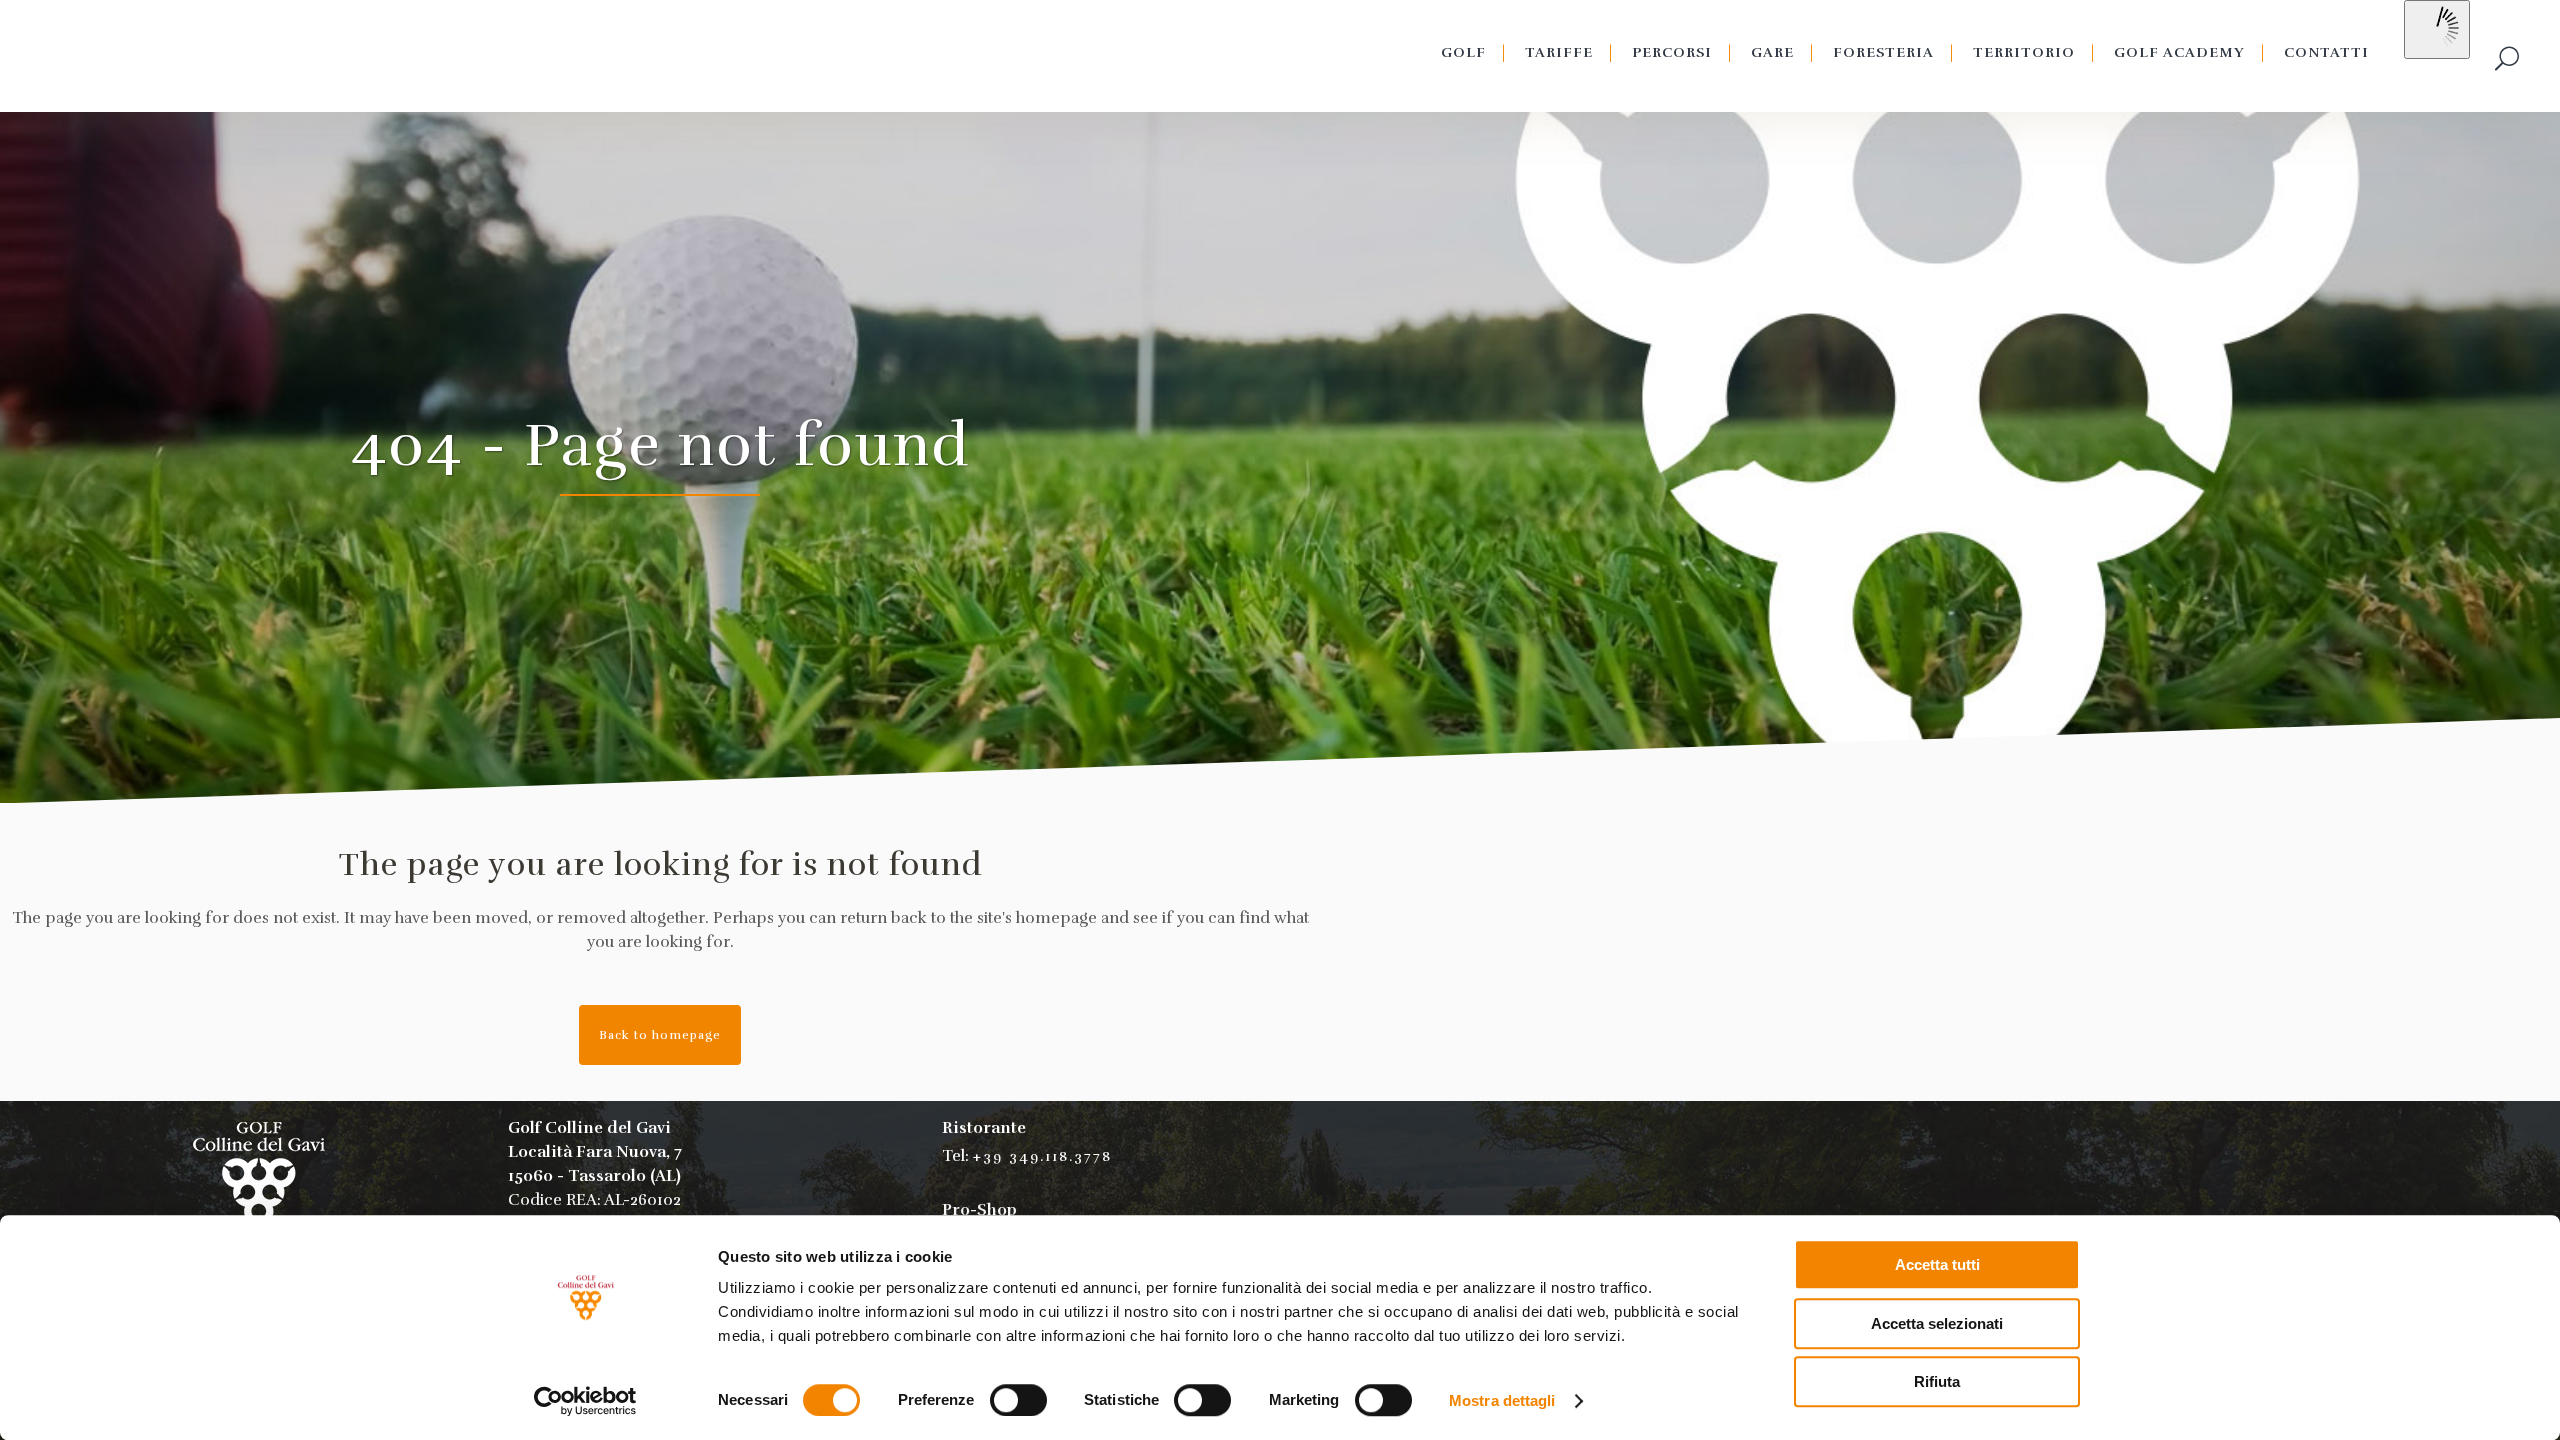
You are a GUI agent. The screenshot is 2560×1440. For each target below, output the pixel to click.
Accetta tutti (1937, 1264)
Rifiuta (1937, 1381)
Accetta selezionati (1937, 1323)
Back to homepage (660, 1035)
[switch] (1018, 1400)
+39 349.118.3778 (1042, 1156)
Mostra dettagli (1502, 1400)
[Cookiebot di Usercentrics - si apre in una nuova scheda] (585, 1401)
